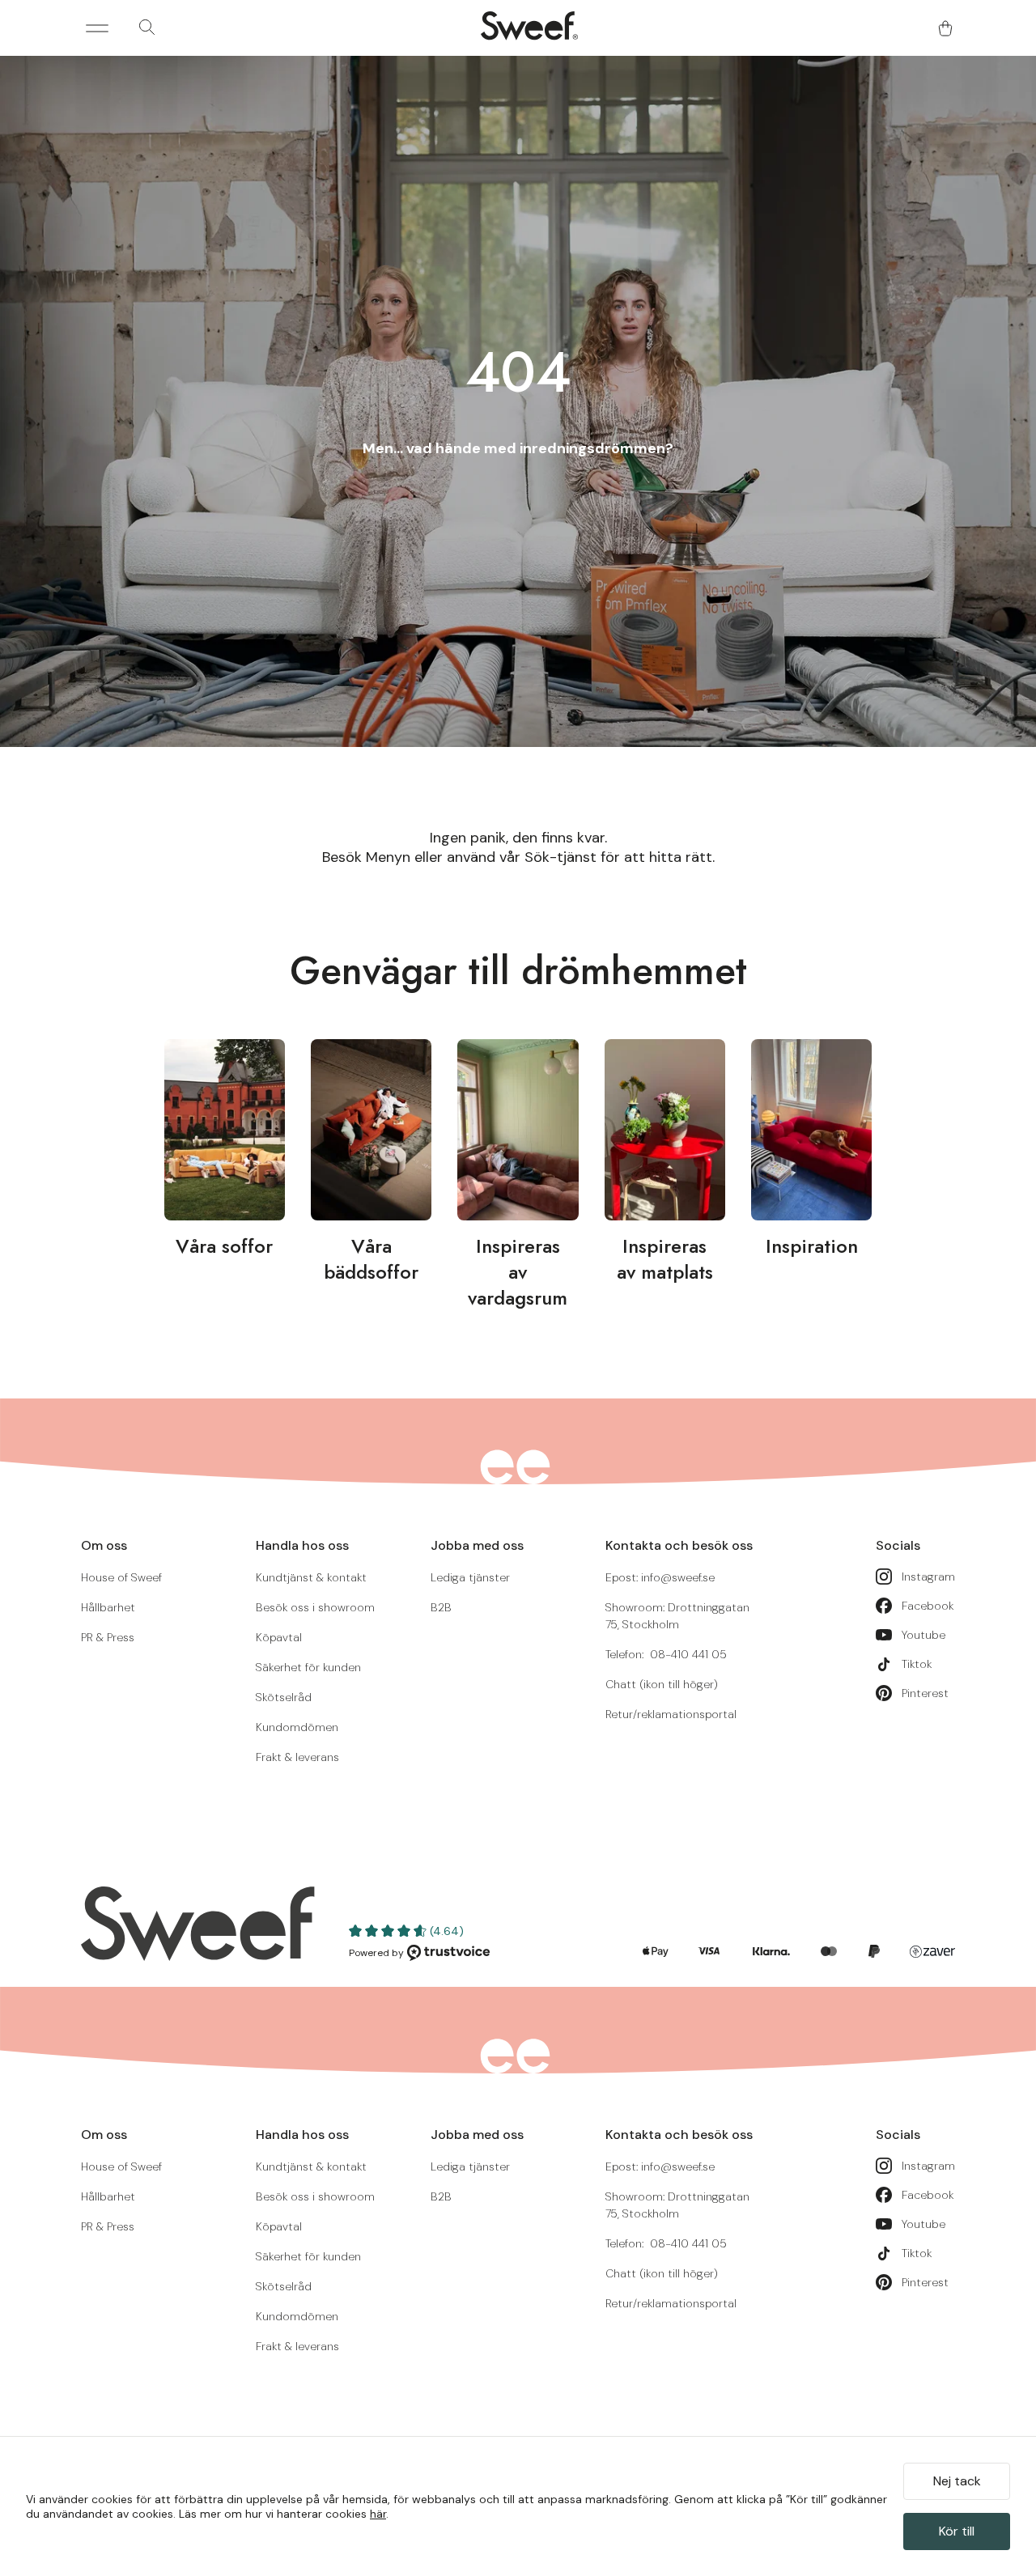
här (378, 2514)
